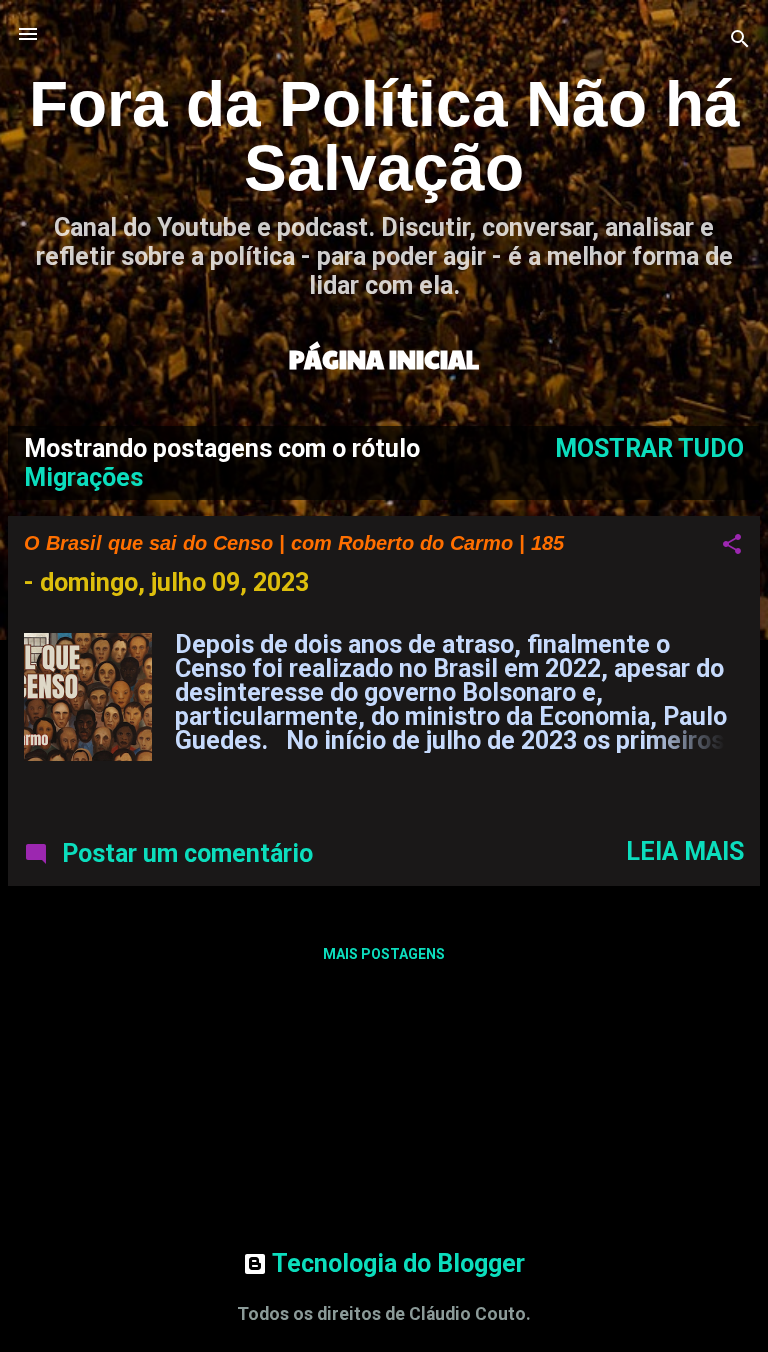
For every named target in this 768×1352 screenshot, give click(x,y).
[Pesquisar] (740, 40)
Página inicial (384, 358)
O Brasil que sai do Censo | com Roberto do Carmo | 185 (294, 543)
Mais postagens (384, 954)
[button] (732, 546)
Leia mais (685, 851)
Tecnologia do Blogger (396, 1263)
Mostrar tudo (649, 448)
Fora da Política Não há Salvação (384, 136)
